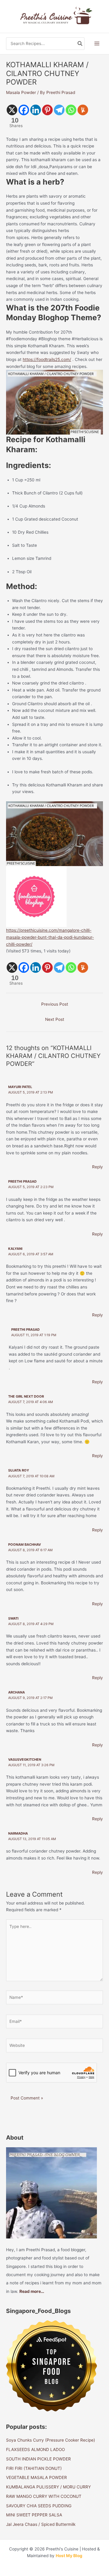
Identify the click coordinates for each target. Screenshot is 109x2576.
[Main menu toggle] (97, 44)
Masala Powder (21, 92)
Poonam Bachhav (25, 1545)
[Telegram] (59, 110)
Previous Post (55, 1004)
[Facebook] (24, 110)
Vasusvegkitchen (25, 1760)
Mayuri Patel (20, 1087)
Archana (17, 1692)
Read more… (32, 2291)
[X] (12, 110)
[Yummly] (83, 110)
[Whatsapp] (71, 110)
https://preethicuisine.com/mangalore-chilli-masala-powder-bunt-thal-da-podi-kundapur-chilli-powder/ (50, 937)
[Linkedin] (36, 110)
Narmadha (18, 1833)
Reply (97, 1167)
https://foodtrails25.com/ (47, 359)
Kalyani (15, 1249)
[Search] (80, 44)
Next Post (55, 1019)
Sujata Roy (19, 1470)
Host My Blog (69, 2556)
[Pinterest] (47, 110)
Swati (13, 1618)
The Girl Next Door (26, 1396)
